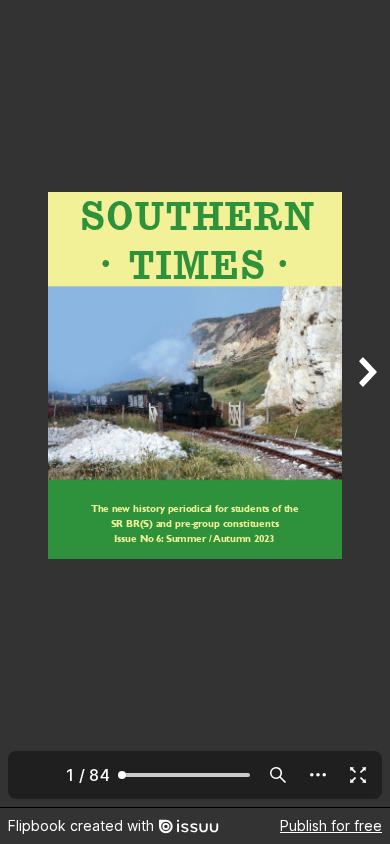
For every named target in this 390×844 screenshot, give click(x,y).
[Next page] (366, 403)
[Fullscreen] (358, 775)
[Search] (278, 775)
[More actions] (318, 775)
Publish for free (331, 825)
